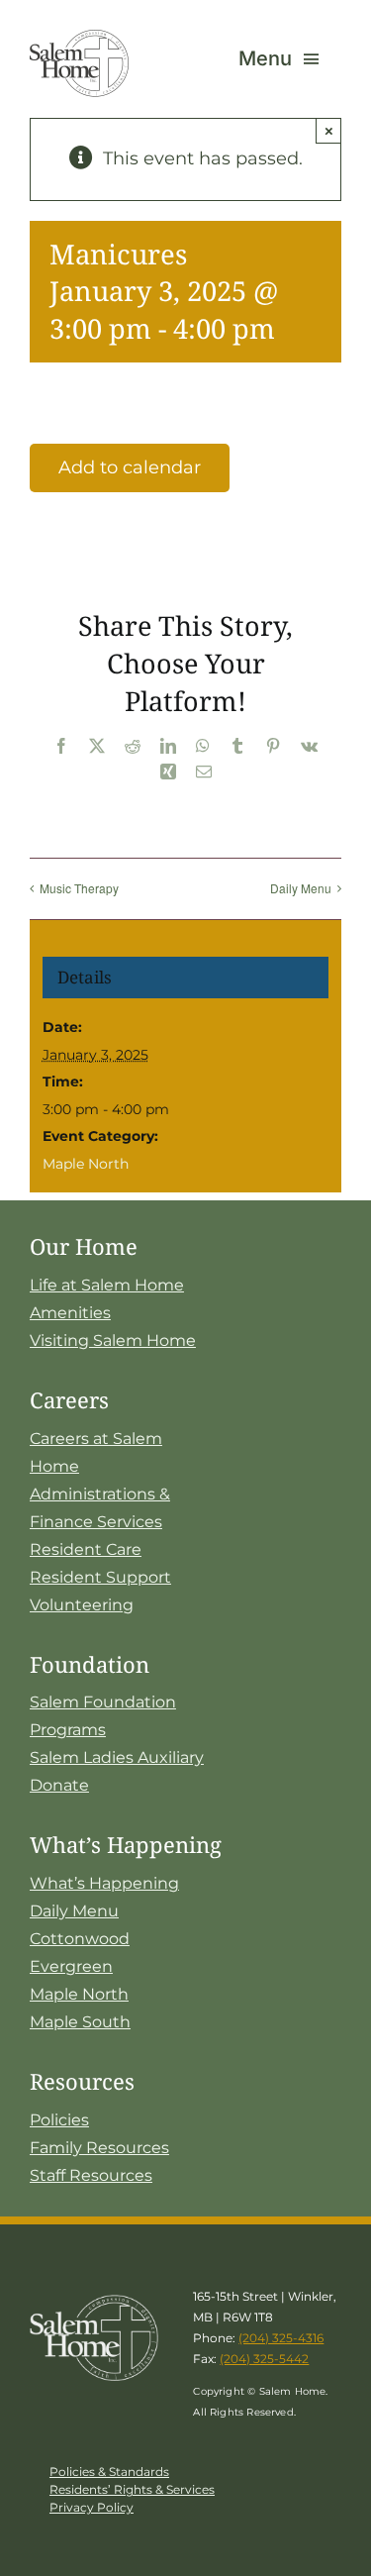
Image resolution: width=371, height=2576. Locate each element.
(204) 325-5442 (264, 2359)
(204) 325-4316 (281, 2338)
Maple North (86, 1164)
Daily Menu (301, 888)
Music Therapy (79, 888)
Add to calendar (130, 467)
